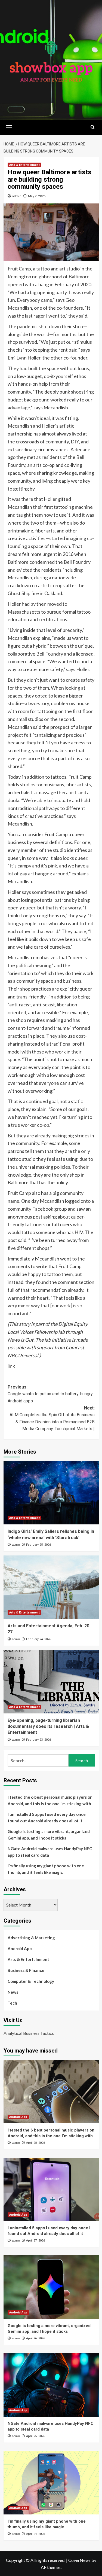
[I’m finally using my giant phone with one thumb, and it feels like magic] (51, 2482)
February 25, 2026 (38, 1545)
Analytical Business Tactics (29, 2033)
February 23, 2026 (38, 1740)
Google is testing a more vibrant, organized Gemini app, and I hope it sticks (49, 1835)
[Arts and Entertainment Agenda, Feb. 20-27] (51, 1587)
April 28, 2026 (35, 2143)
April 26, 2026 (35, 2338)
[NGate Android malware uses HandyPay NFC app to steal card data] (51, 2385)
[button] (9, 127)
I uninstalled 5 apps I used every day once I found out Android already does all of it (48, 1817)
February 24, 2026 (38, 1639)
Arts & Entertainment (24, 165)
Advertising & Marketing (31, 1938)
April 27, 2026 (35, 2241)
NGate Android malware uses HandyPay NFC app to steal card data (50, 1852)
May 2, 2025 (37, 196)
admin (17, 196)
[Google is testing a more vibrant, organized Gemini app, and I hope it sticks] (51, 2287)
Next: (52, 1418)
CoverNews (79, 2560)
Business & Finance (26, 1970)
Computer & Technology (31, 1981)
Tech (12, 2003)
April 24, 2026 (35, 2534)
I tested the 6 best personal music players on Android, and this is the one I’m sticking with (50, 1800)
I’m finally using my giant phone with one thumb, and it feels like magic (46, 1869)
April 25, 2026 (35, 2436)
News (13, 1992)
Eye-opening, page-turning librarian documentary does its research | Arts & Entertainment (48, 1727)
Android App (20, 1948)
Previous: (50, 1394)
